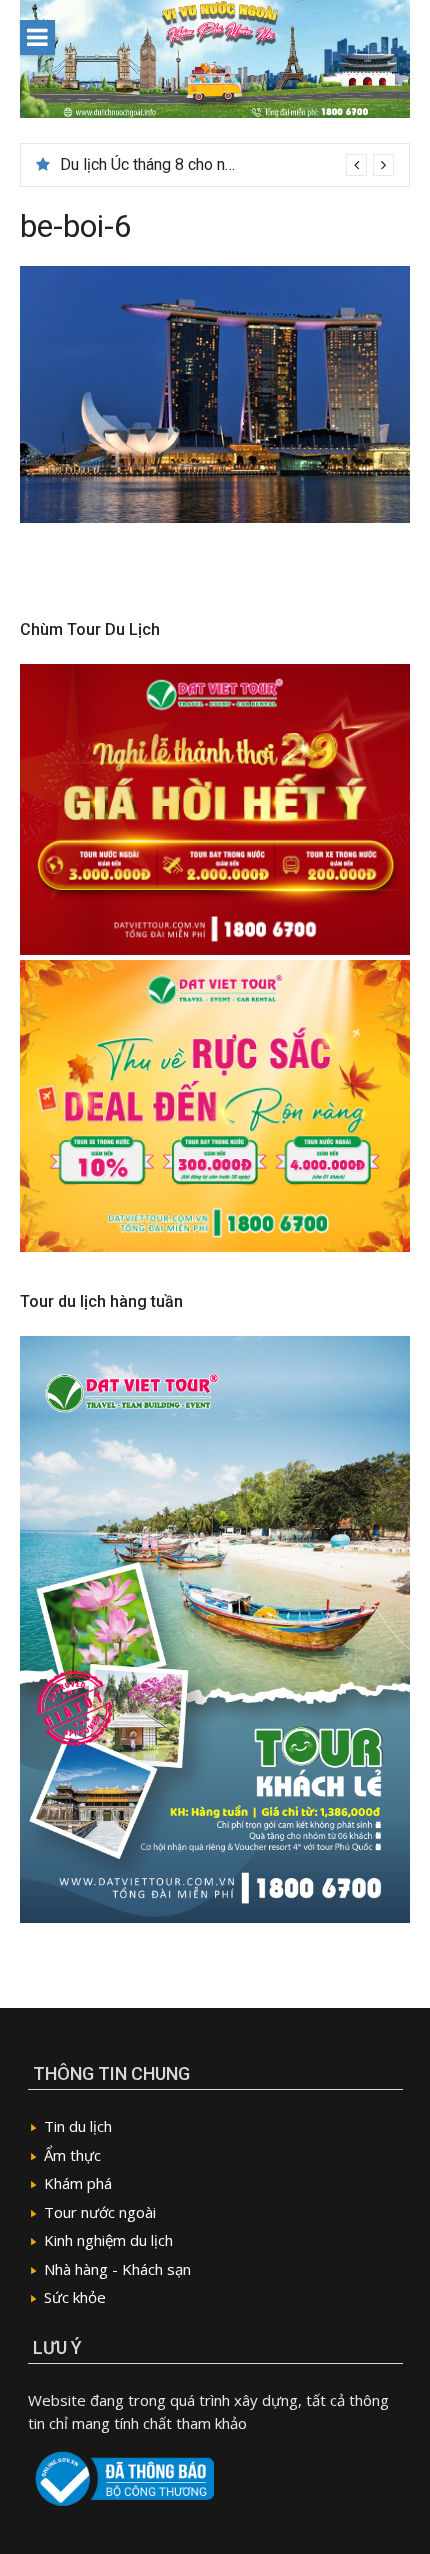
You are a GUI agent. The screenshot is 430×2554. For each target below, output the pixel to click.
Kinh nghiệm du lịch (108, 2240)
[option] (227, 165)
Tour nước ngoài (100, 2212)
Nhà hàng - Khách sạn (117, 2269)
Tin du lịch (78, 2126)
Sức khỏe (75, 2297)
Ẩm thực (72, 2155)
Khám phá (78, 2183)
